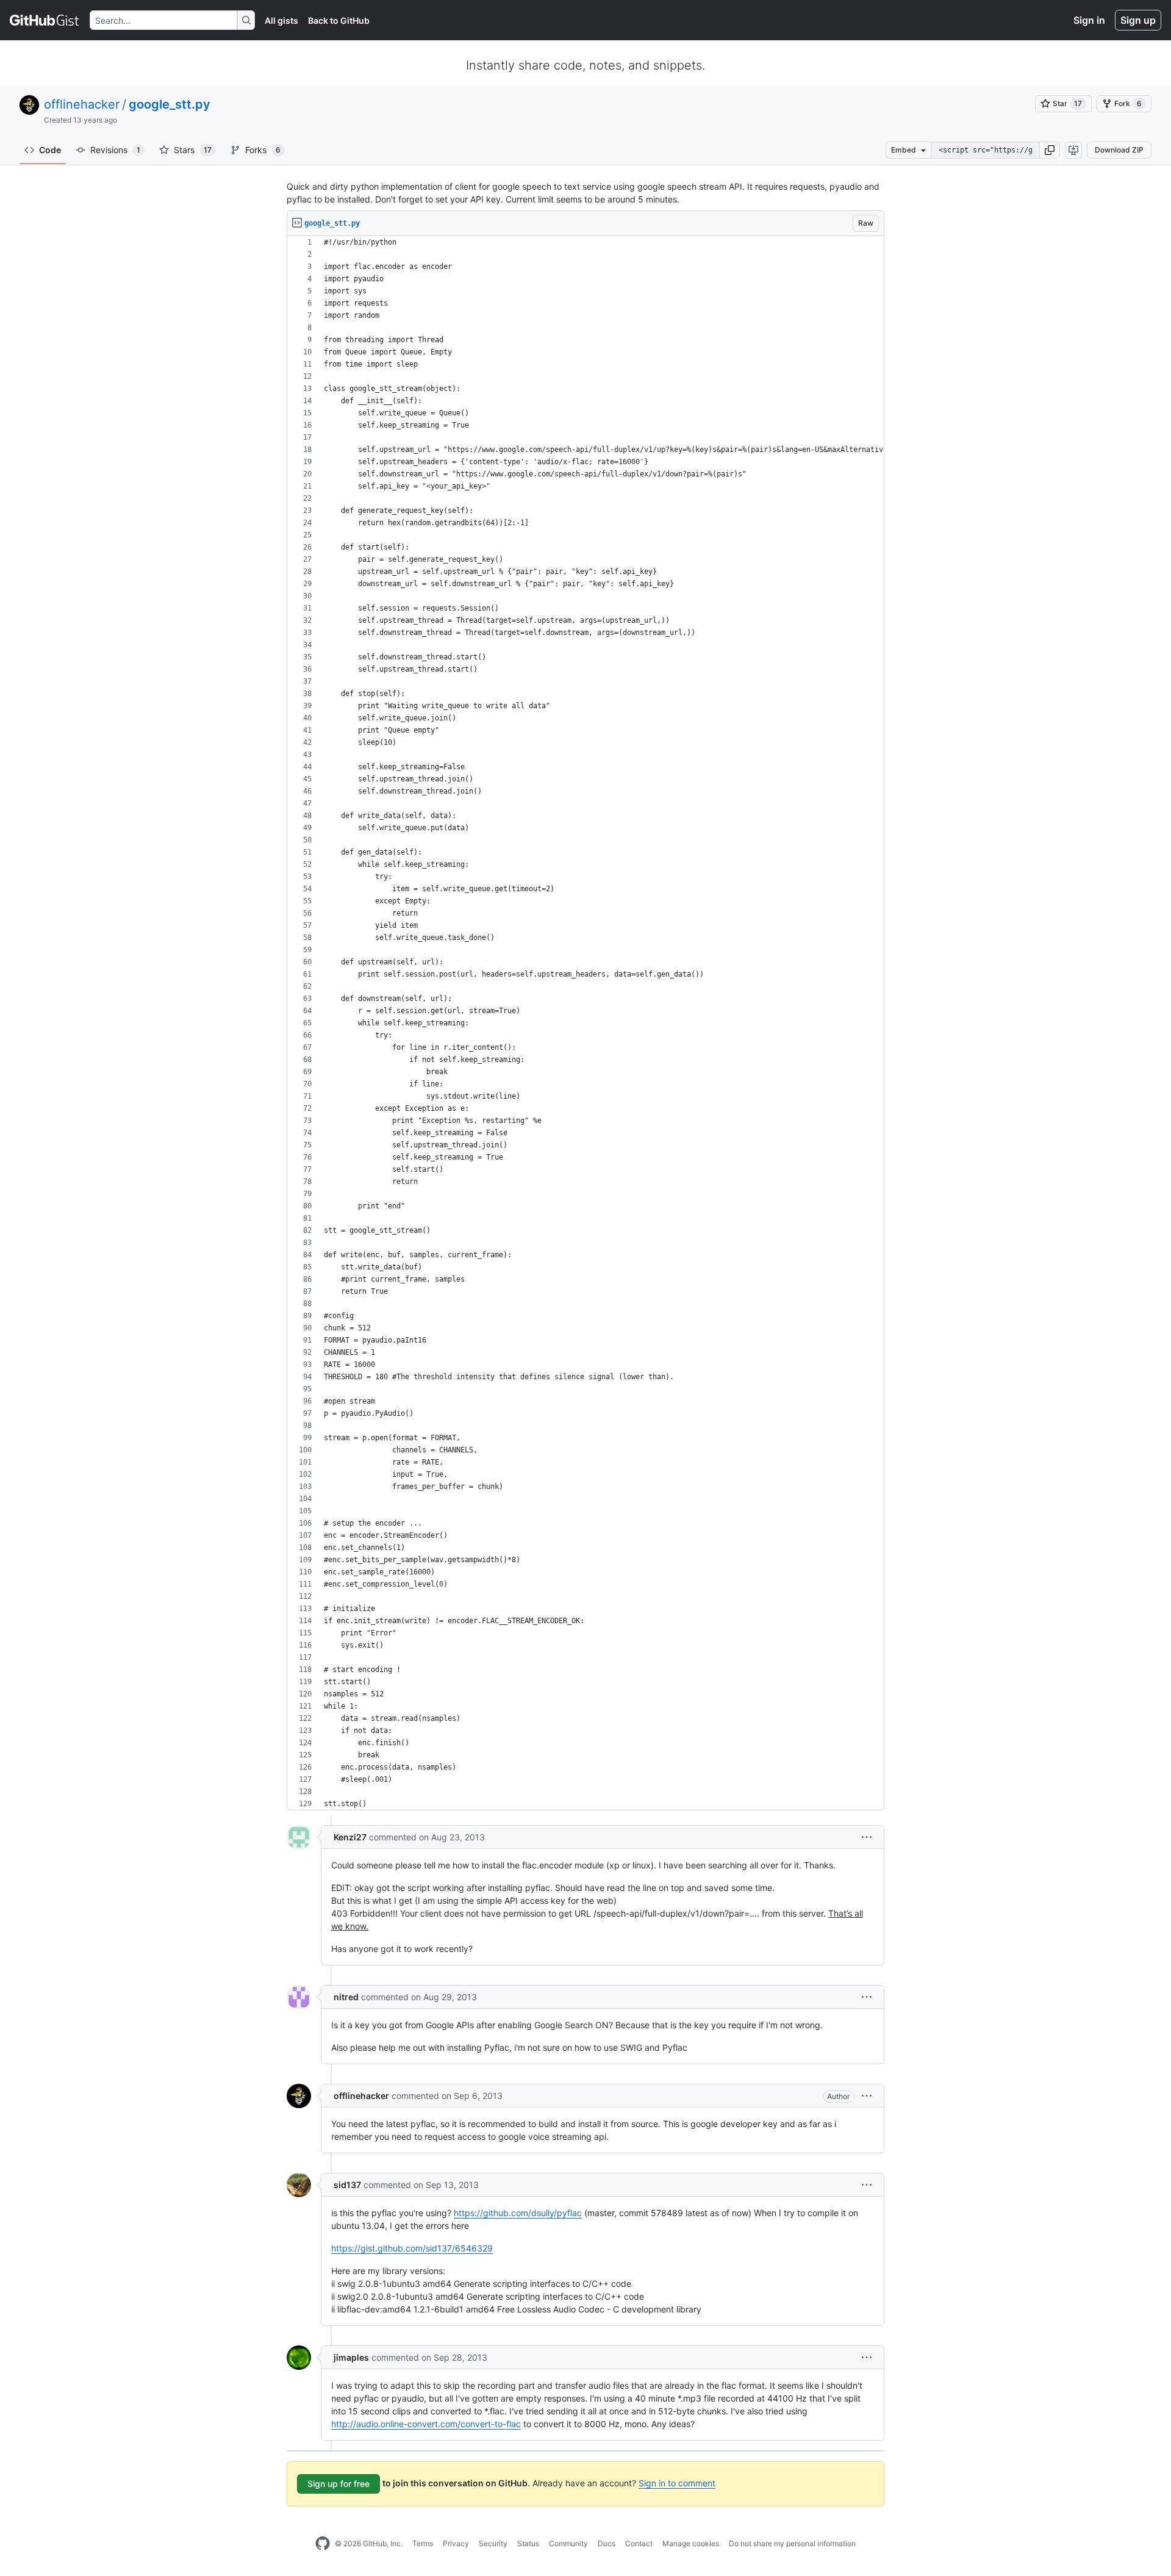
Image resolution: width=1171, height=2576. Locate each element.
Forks (263, 150)
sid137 (347, 2185)
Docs (607, 2543)
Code (50, 150)
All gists (281, 20)
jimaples (351, 2357)
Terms (423, 2543)
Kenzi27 (350, 1837)
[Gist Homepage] (45, 20)
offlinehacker (82, 104)
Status (528, 2543)
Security (493, 2543)
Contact (639, 2543)
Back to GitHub (339, 20)
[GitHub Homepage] (323, 2544)
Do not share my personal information (792, 2543)
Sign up (1138, 20)
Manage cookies (691, 2543)
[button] (1050, 150)
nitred (346, 1997)
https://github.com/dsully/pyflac (518, 2213)
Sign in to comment (677, 2483)
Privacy (456, 2543)
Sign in (1089, 20)
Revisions (115, 150)
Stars (193, 150)
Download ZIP (1119, 150)
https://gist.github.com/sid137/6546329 (412, 2248)
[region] (585, 1023)
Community (568, 2543)
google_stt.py (170, 104)
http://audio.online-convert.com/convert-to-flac (426, 2424)
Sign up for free (338, 2484)
